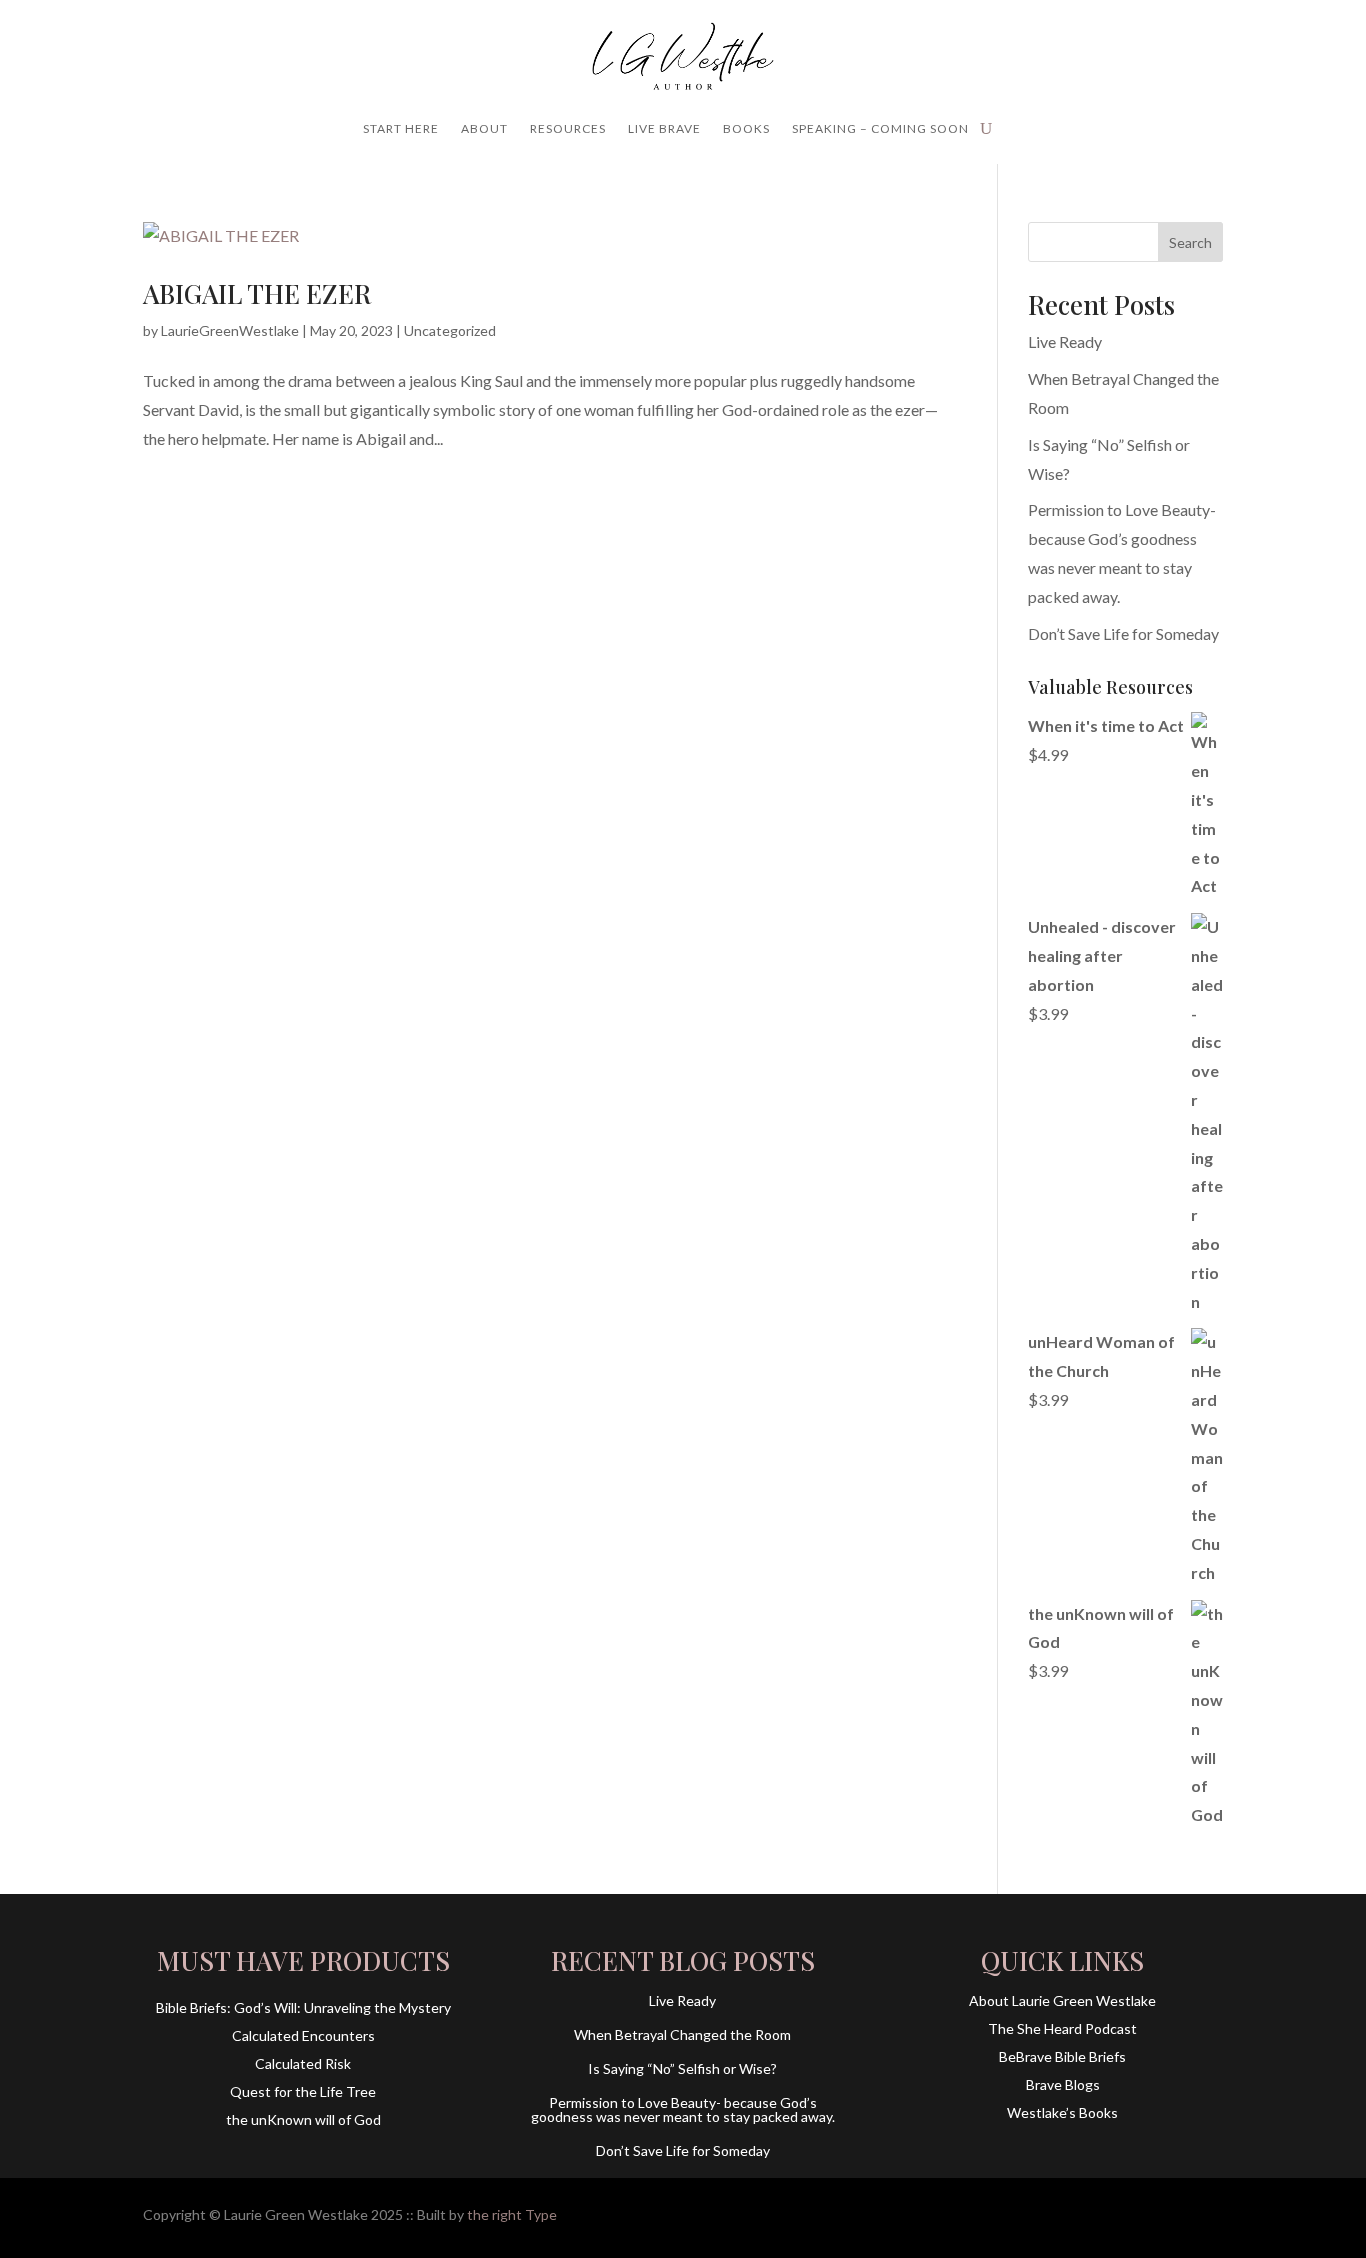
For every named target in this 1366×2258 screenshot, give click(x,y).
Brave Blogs (1063, 2084)
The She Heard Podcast (1062, 2028)
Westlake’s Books (1062, 2112)
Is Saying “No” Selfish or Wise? (682, 2068)
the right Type (512, 2214)
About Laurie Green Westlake (1062, 2000)
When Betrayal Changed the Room (682, 2034)
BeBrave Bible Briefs (1062, 2056)
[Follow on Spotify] (1207, 2214)
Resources (568, 129)
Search (1190, 242)
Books (746, 129)
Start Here (401, 129)
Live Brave (664, 129)
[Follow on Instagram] (1167, 2214)
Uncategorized (450, 330)
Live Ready (1065, 341)
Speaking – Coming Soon (880, 129)
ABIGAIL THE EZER (257, 293)
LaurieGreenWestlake (230, 330)
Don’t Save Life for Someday (1123, 633)
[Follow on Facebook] (1127, 2214)
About (484, 129)
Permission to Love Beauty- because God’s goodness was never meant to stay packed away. (683, 2109)
